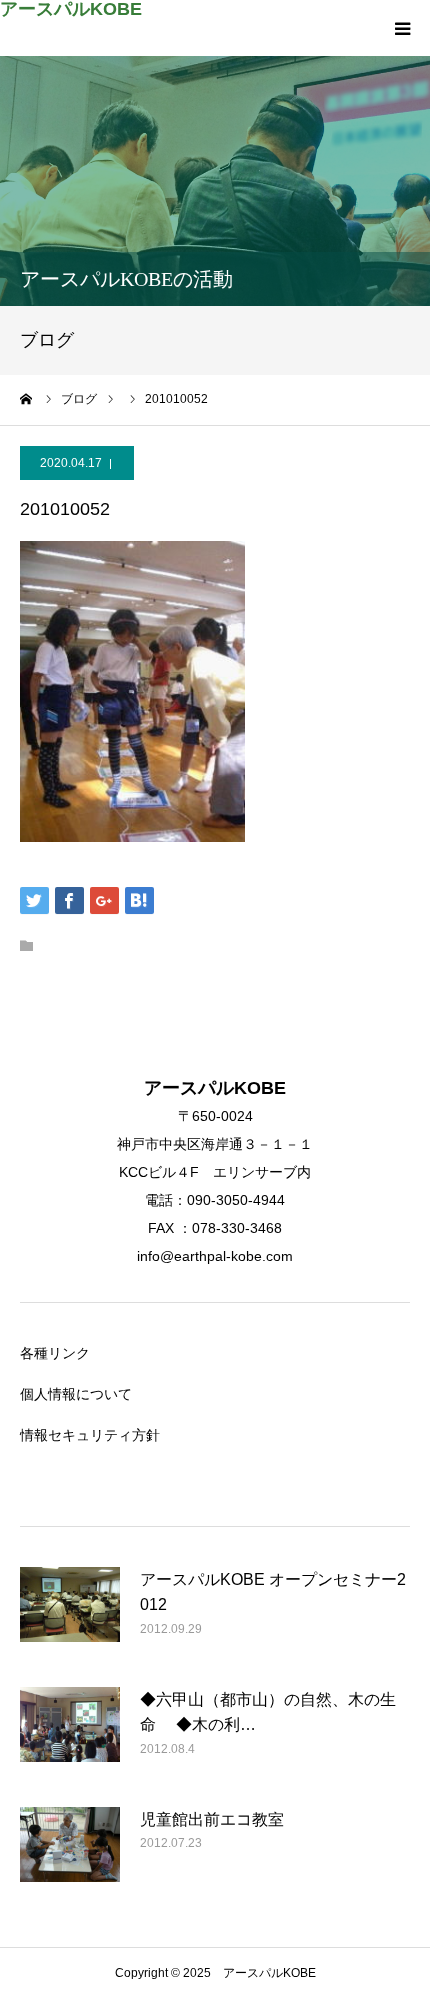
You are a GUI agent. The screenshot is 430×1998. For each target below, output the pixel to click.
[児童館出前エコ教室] (70, 1857)
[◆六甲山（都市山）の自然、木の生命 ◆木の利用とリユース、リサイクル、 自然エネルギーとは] (70, 1737)
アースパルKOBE (71, 9)
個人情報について (76, 1394)
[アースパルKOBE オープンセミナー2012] (70, 1617)
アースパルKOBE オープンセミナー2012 (273, 1592)
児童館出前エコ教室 (212, 1819)
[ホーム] (27, 399)
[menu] (402, 28)
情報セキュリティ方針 (90, 1435)
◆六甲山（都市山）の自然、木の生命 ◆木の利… (268, 1712)
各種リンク (55, 1353)
